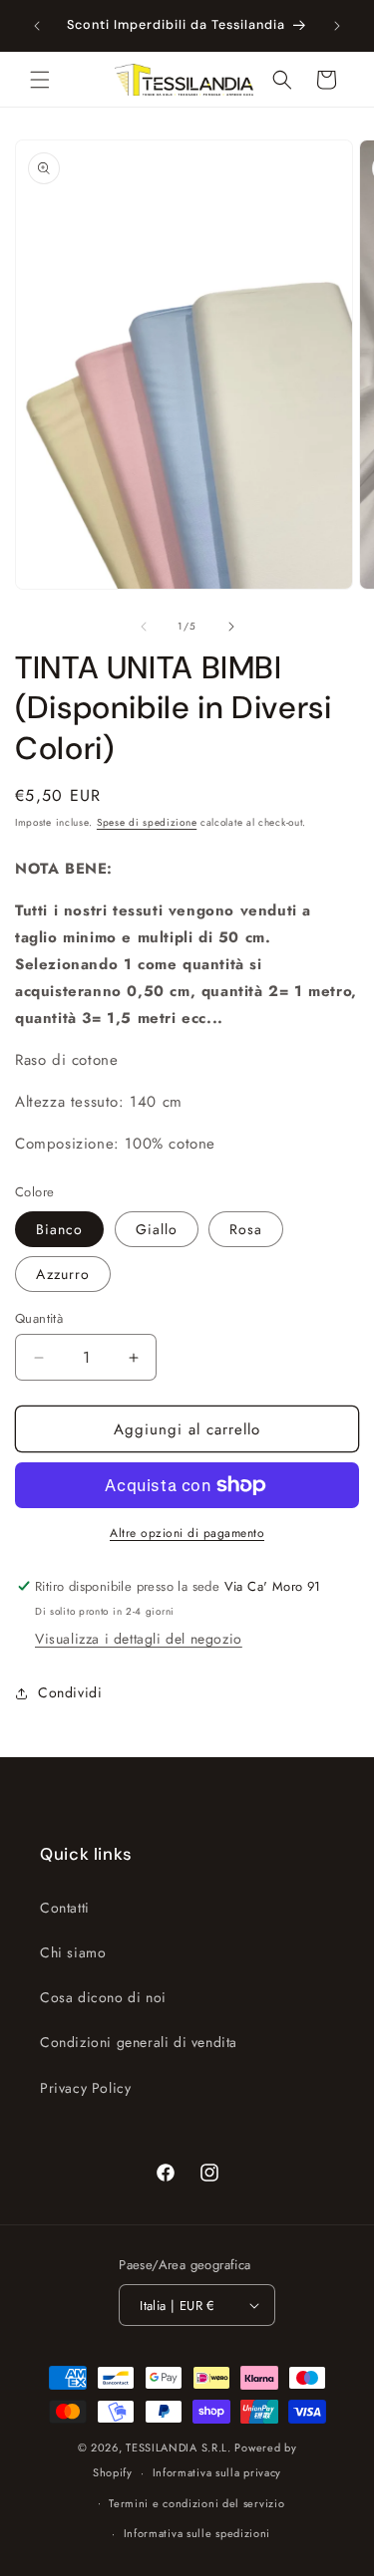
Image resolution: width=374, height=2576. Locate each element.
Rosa (246, 1229)
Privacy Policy (85, 2088)
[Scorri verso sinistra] (144, 627)
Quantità (39, 1318)
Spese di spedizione (147, 822)
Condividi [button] (70, 1692)
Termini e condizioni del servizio (196, 2503)
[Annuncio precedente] (37, 26)
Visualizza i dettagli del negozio (139, 1639)
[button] (40, 80)
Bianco (59, 1229)
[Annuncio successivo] (337, 26)
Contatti (65, 1908)
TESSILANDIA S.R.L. (179, 2447)
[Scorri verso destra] (231, 627)
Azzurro (63, 1274)
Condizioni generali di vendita (139, 2042)
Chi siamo (73, 1952)
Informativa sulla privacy (217, 2472)
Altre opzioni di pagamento (187, 1533)
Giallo (157, 1229)
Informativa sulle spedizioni (197, 2533)
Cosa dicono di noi (103, 1997)
